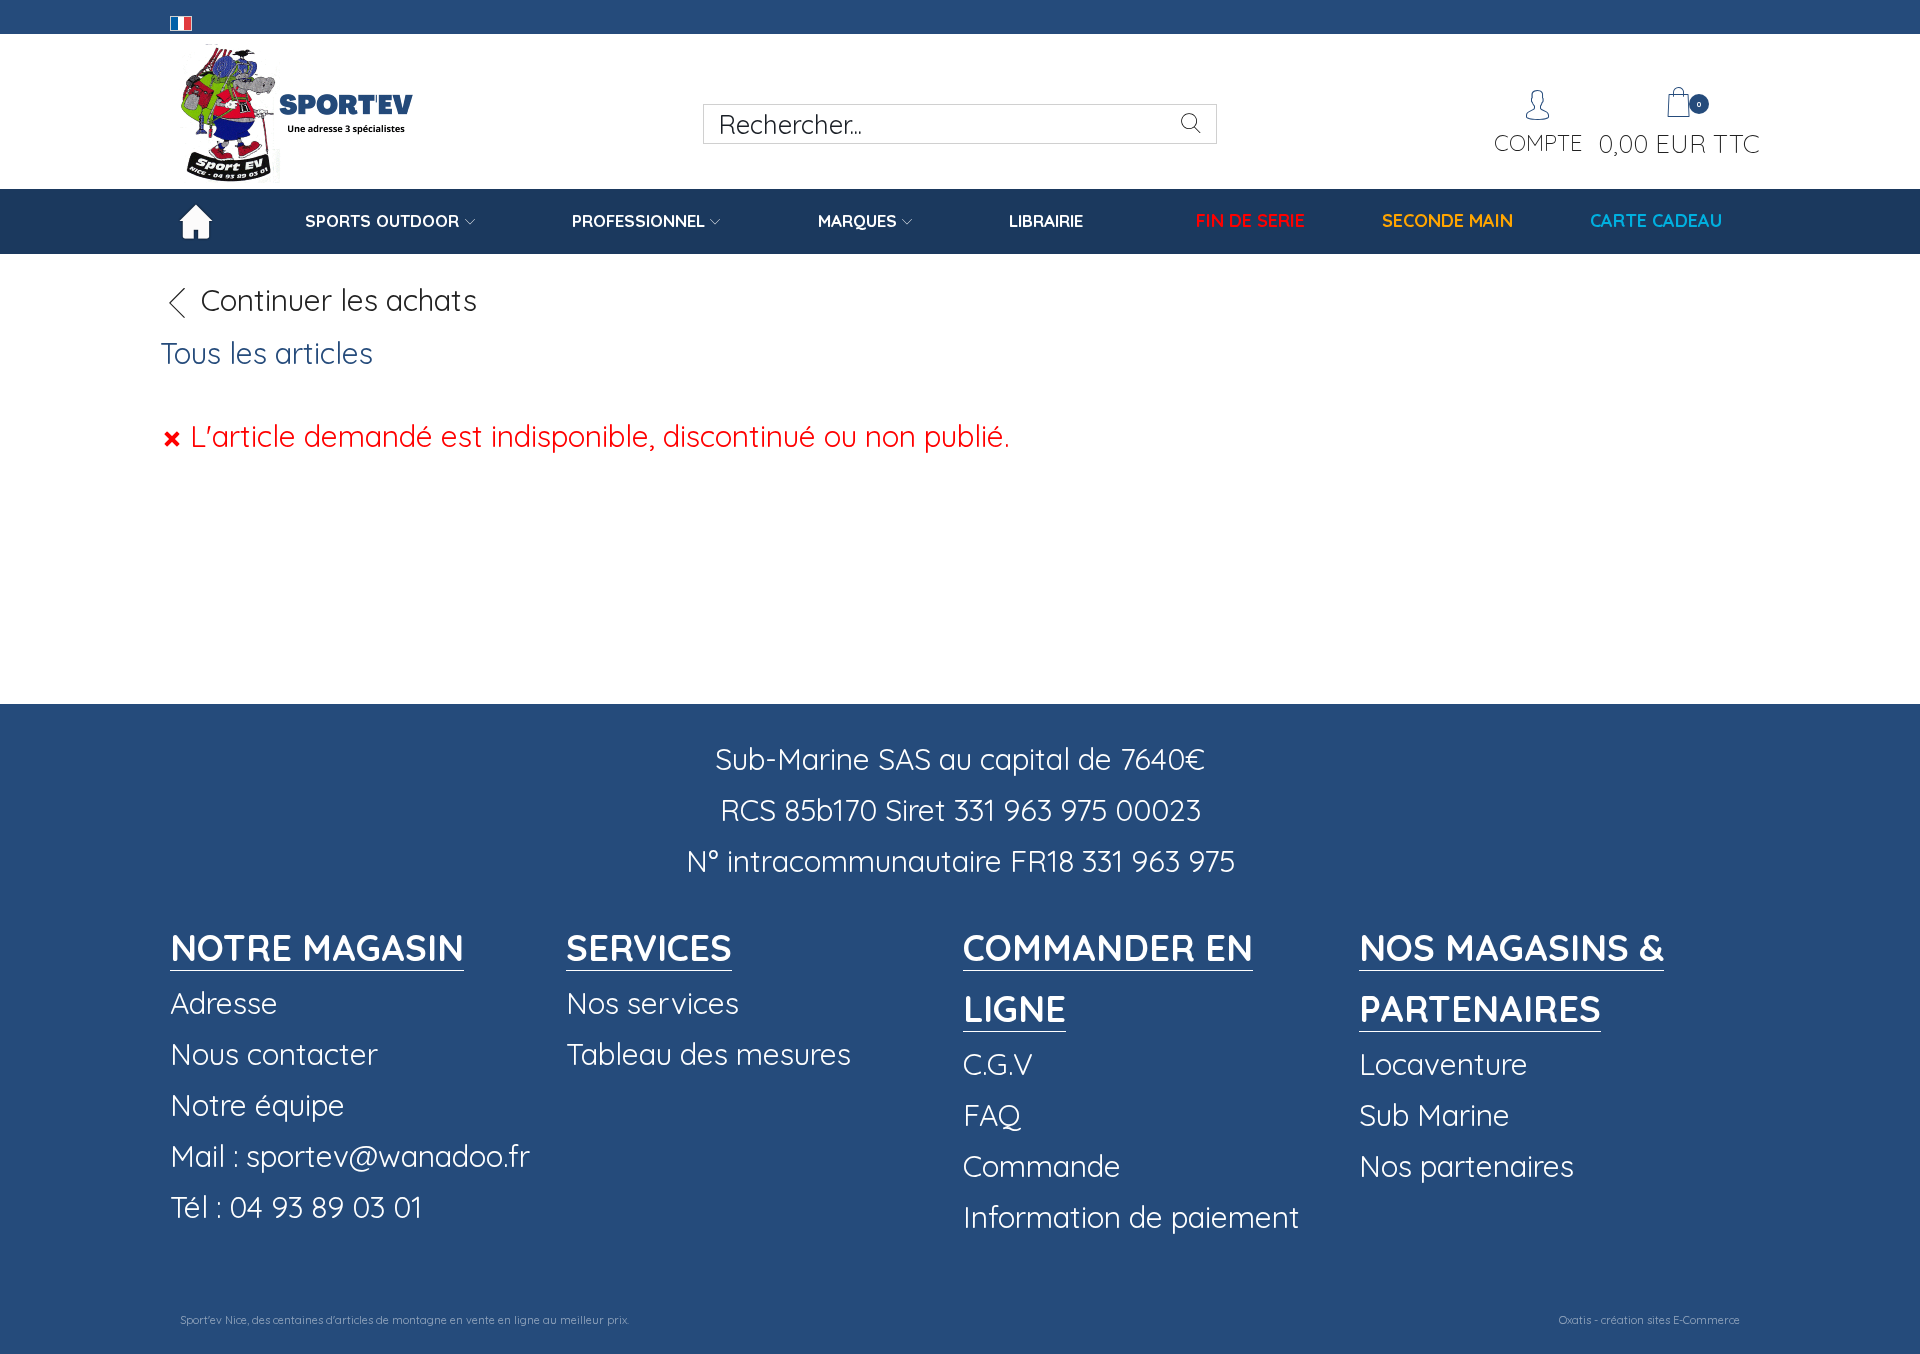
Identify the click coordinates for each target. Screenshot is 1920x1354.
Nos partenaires (1466, 1166)
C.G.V (998, 1064)
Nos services (652, 1003)
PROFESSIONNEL (638, 220)
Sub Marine (1434, 1115)
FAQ (992, 1115)
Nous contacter (274, 1054)
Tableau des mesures (708, 1054)
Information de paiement (1131, 1217)
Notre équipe (257, 1105)
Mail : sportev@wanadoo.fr (350, 1156)
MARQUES (857, 220)
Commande (1042, 1166)
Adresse (224, 1003)
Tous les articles (266, 353)
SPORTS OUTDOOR (382, 220)
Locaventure (1443, 1064)
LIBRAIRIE (1046, 220)
